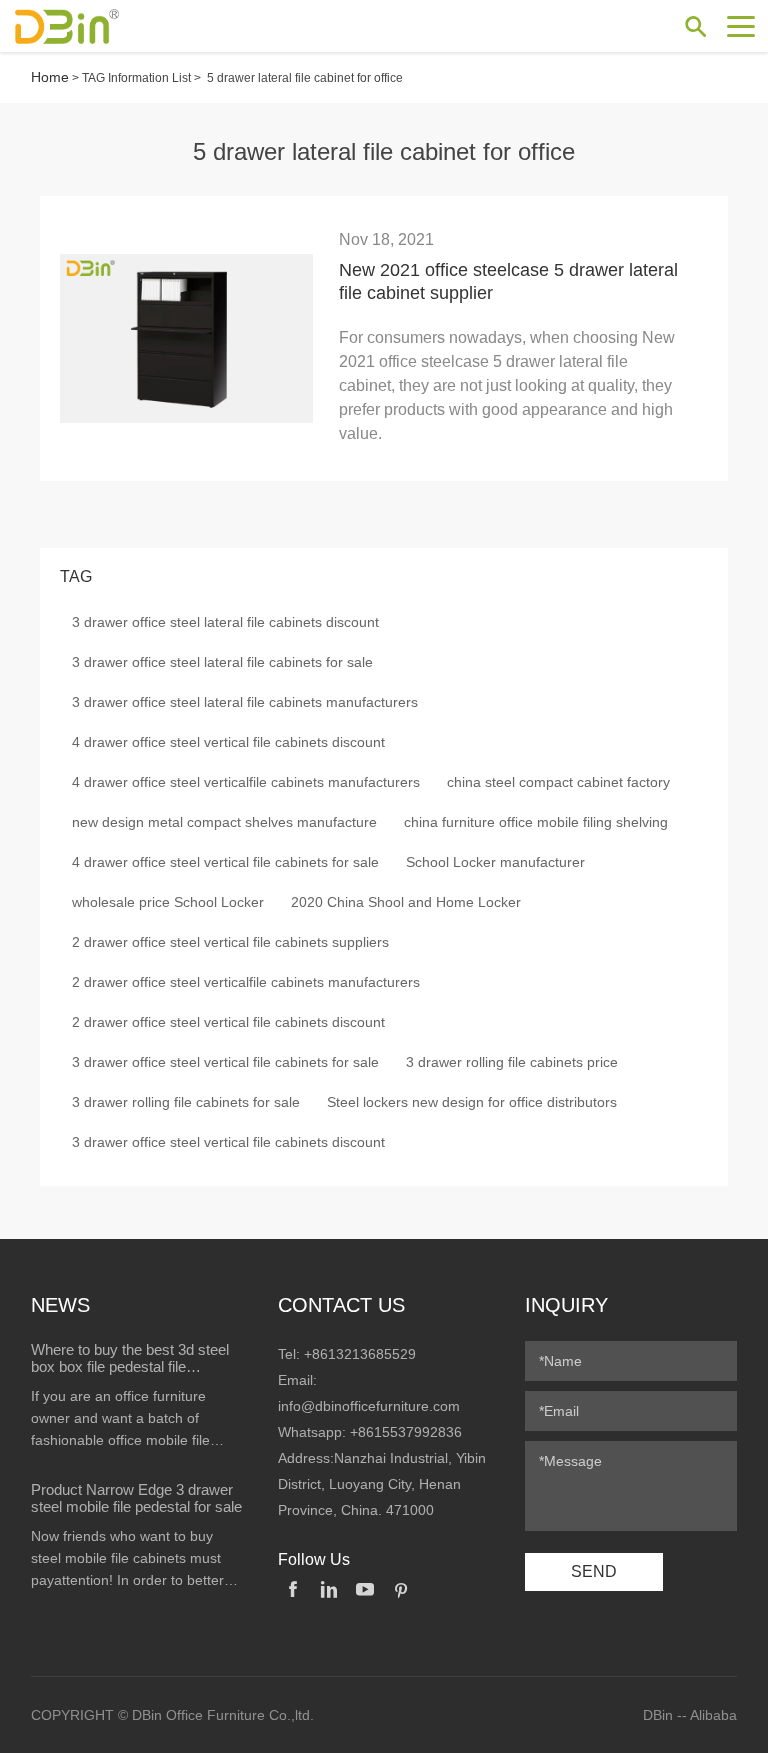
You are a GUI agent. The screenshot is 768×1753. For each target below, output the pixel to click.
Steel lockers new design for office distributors (472, 1102)
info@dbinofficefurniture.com (369, 1406)
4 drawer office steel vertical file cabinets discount (228, 742)
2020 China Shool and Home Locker (406, 902)
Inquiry (566, 1305)
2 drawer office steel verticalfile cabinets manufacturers (246, 982)
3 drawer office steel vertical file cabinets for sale (225, 1062)
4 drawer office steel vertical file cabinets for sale (225, 862)
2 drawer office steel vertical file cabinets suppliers (230, 942)
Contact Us (341, 1305)
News (60, 1305)
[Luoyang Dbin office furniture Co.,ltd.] (85, 26)
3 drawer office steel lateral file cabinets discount (225, 622)
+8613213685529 (360, 1354)
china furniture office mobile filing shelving (536, 822)
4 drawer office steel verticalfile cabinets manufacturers (246, 782)
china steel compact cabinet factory (558, 782)
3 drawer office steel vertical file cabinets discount (228, 1142)
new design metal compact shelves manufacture (224, 822)
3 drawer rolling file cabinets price (512, 1062)
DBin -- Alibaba (690, 1715)
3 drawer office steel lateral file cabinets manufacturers (245, 702)
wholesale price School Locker (168, 902)
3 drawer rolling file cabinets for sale (186, 1102)
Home (50, 77)
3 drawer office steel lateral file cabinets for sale (222, 662)
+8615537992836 (406, 1432)
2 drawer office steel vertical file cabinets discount (228, 1022)
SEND (594, 1571)
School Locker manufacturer (495, 862)
